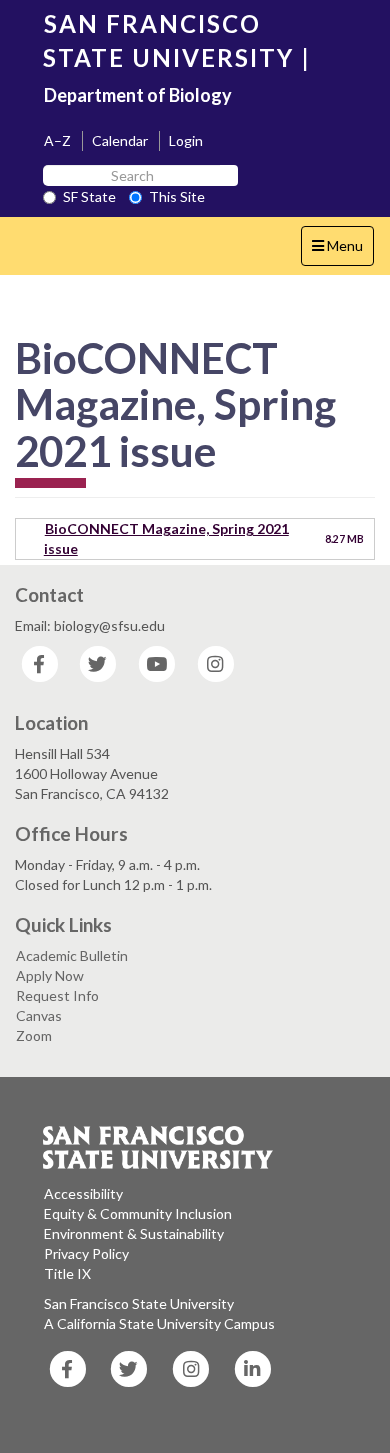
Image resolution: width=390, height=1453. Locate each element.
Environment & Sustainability (134, 1233)
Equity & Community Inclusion (138, 1213)
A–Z (57, 140)
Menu (342, 251)
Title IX (67, 1273)
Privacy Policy (86, 1253)
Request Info (57, 995)
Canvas (39, 1015)
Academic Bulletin (72, 955)
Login (186, 140)
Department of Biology (138, 95)
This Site (177, 196)
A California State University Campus (159, 1323)
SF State (89, 196)
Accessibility (83, 1193)
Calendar (120, 140)
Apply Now (50, 975)
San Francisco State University (139, 1303)
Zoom (34, 1035)
